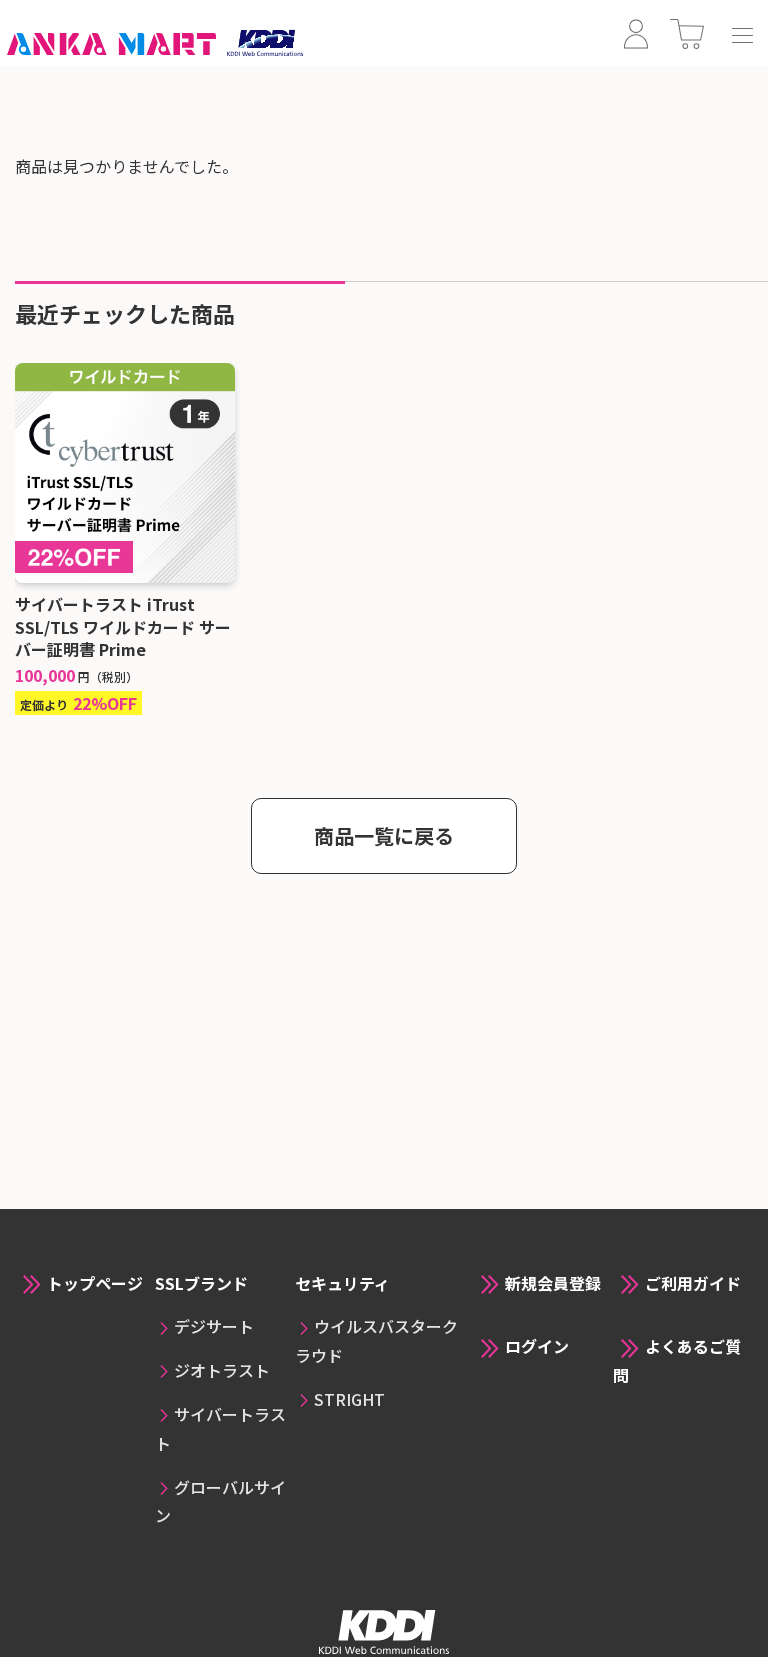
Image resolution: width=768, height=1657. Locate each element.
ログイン (537, 1346)
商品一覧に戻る (384, 835)
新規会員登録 (553, 1283)
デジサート (214, 1326)
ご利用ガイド (693, 1283)
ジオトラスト (222, 1370)
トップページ (95, 1283)
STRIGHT (349, 1399)
